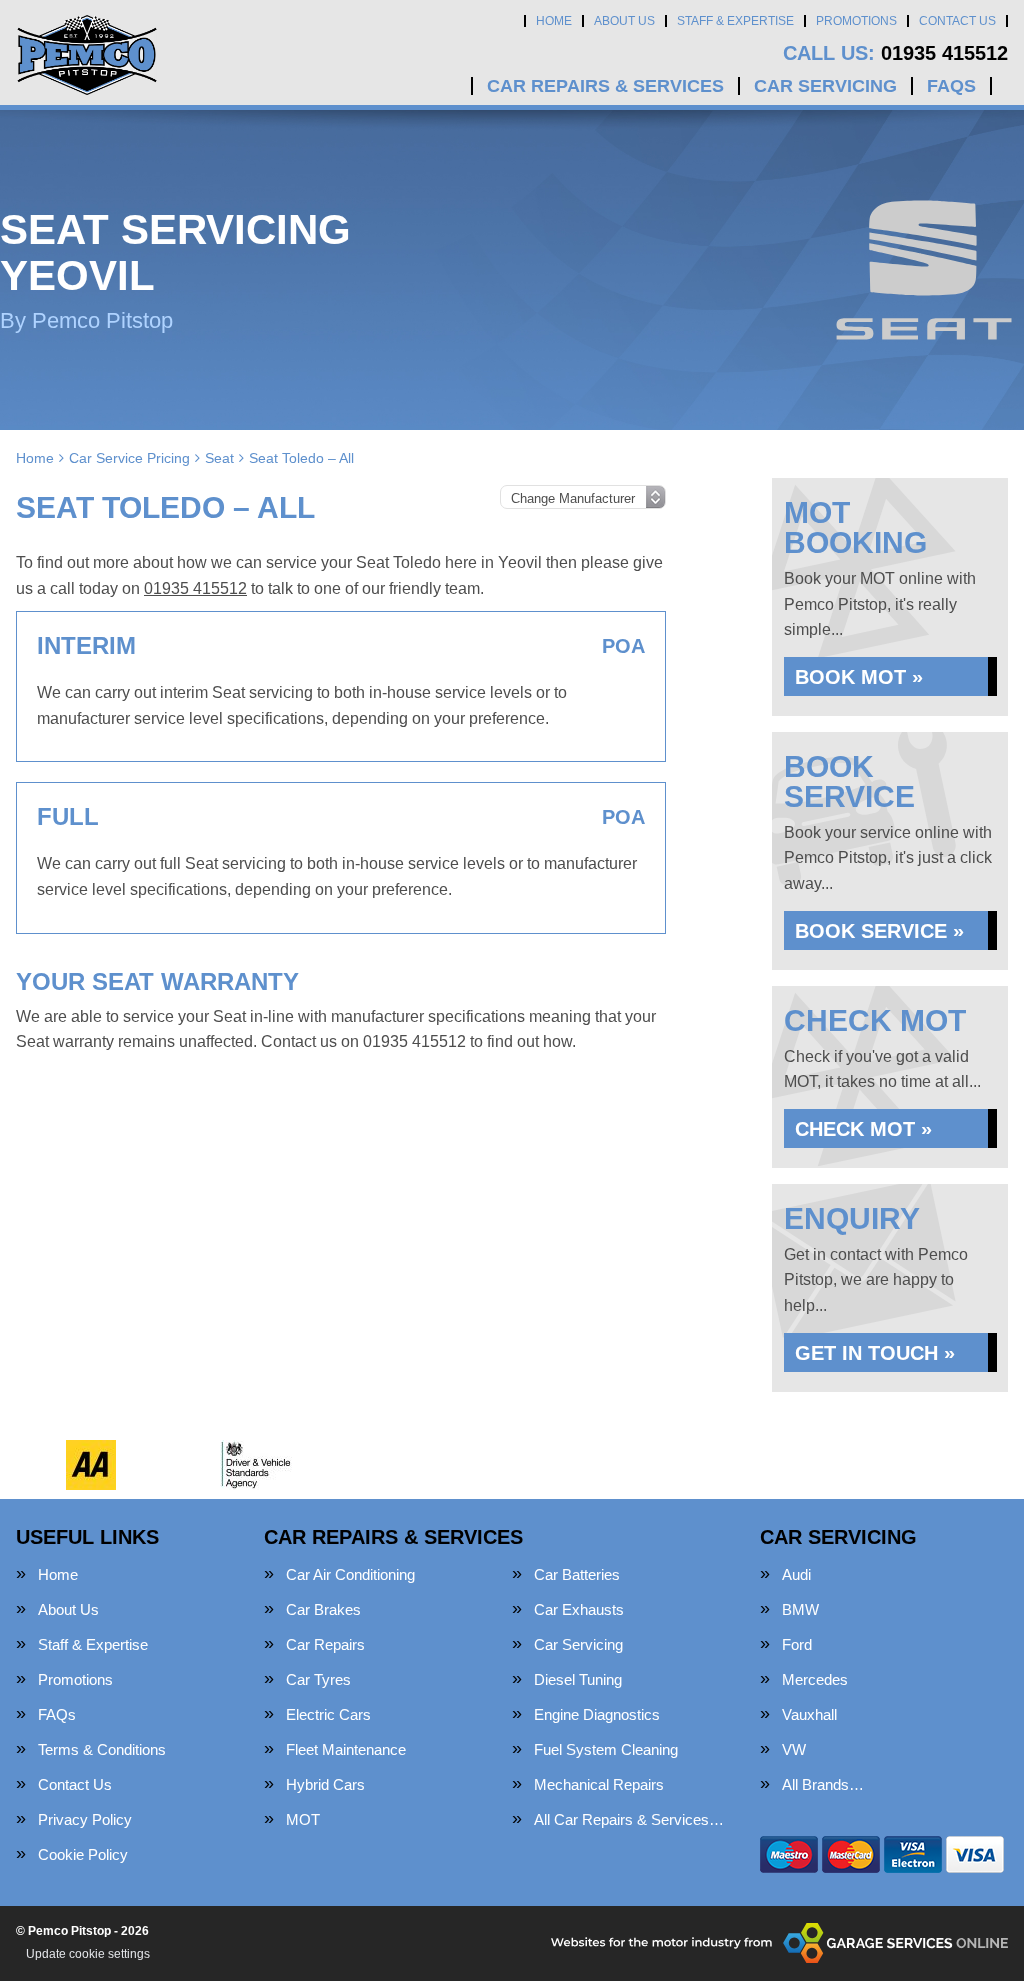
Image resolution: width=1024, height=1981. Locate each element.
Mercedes (815, 1679)
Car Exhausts (579, 1609)
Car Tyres (318, 1679)
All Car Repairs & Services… (629, 1819)
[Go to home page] (87, 55)
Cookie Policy (83, 1854)
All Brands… (823, 1784)
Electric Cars (328, 1714)
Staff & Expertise (735, 21)
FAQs (951, 86)
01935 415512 (895, 53)
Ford (797, 1644)
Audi (796, 1574)
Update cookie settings (88, 1954)
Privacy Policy (85, 1819)
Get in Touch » (875, 1353)
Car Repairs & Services (605, 86)
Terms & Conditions (102, 1749)
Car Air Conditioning (350, 1574)
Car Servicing (825, 86)
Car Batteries (577, 1574)
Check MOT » (863, 1129)
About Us (624, 21)
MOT (303, 1819)
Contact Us (957, 21)
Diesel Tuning (578, 1679)
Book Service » (879, 931)
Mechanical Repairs (599, 1784)
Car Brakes (323, 1609)
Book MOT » (859, 677)
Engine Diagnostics (597, 1714)
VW (794, 1749)
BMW (800, 1609)
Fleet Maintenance (346, 1749)
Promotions (856, 21)
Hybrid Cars (325, 1784)
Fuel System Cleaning (606, 1749)
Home (554, 21)
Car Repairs (325, 1644)
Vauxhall (809, 1714)
